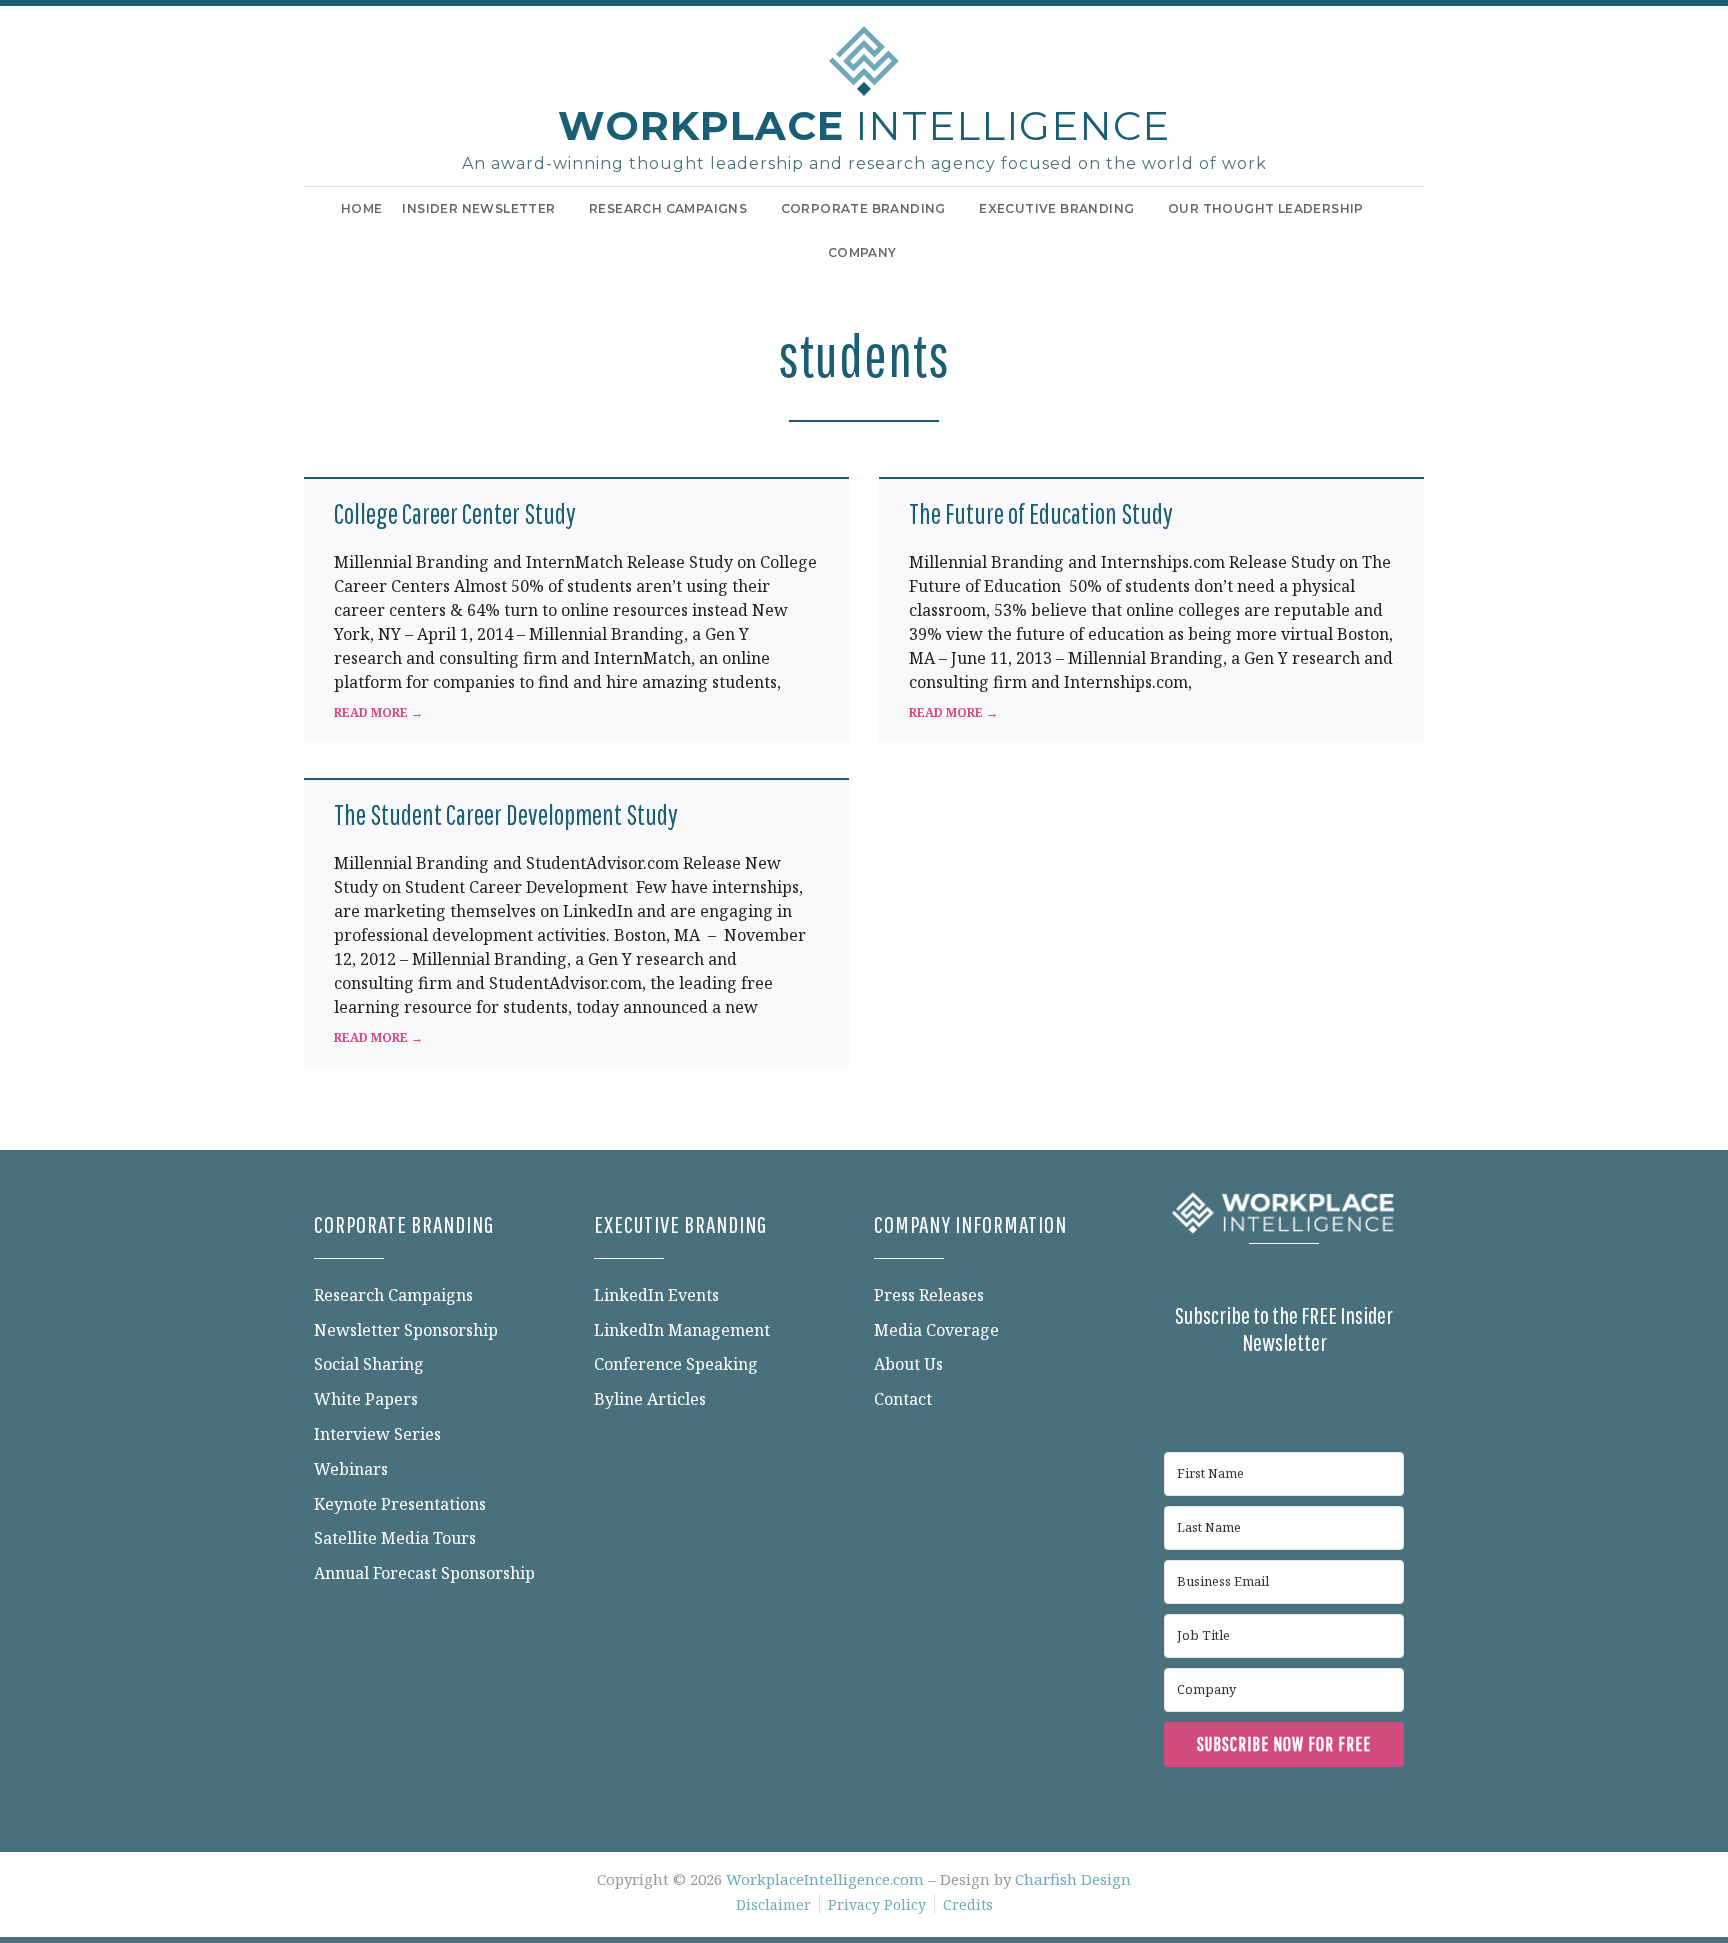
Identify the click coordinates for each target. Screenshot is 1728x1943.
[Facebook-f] (1184, 1272)
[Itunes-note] (1384, 1272)
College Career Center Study (455, 513)
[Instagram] (1304, 1272)
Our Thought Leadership (1266, 208)
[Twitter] (1264, 1272)
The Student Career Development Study (506, 814)
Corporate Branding (863, 208)
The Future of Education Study (1041, 513)
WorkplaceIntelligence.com (825, 1879)
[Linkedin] (1224, 1272)
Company (862, 252)
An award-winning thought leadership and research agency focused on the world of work (864, 163)
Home (362, 208)
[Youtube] (1344, 1272)
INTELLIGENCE (864, 125)
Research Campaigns (668, 208)
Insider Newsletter (478, 208)
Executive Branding (1056, 208)
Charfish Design (1073, 1879)
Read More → (378, 712)
